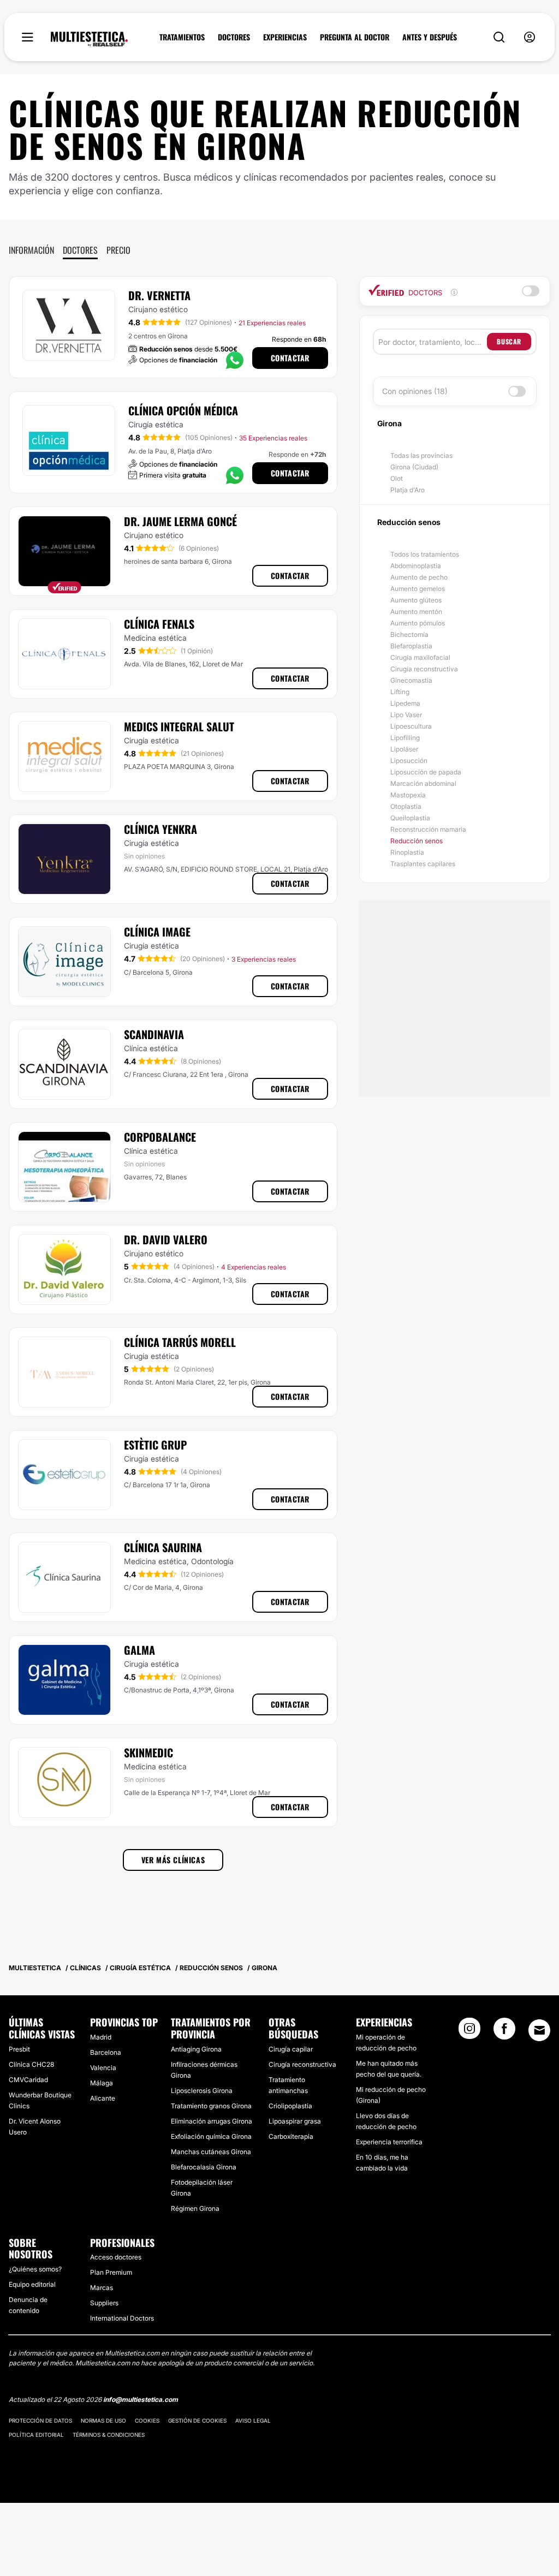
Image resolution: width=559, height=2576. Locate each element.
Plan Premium (111, 2272)
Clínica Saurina (163, 1547)
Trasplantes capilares (423, 864)
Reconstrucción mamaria (428, 829)
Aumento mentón (416, 612)
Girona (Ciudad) (414, 467)
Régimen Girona (195, 2208)
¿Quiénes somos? (35, 2269)
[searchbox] (433, 342)
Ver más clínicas (173, 1860)
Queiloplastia (410, 818)
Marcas (102, 2288)
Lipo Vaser (406, 715)
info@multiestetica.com (141, 2399)
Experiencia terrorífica (389, 2142)
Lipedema (405, 703)
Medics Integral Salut (179, 726)
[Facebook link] (504, 2032)
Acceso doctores (116, 2257)
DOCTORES (234, 37)
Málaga (102, 2083)
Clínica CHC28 (31, 2064)
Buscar (509, 341)
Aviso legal (253, 2420)
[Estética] (89, 39)
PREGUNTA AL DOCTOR (355, 37)
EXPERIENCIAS (285, 37)
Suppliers (104, 2303)
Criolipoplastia (290, 2106)
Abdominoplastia (416, 566)
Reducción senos (417, 841)
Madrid (101, 2037)
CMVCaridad (28, 2080)
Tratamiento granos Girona (211, 2106)
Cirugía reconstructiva (424, 669)
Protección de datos (40, 2420)
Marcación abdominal (423, 783)
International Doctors (122, 2318)
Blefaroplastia (411, 646)
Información (31, 250)
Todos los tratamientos (425, 554)
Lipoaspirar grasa (295, 2121)
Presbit (19, 2049)
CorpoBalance (160, 1137)
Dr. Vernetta (159, 295)
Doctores (80, 250)
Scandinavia (154, 1034)
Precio (118, 250)
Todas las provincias (421, 455)
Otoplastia (406, 806)
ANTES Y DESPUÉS (430, 37)
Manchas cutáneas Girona (211, 2152)
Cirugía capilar (291, 2049)
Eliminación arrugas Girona (212, 2121)
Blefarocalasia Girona (204, 2167)
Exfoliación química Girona (211, 2136)
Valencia (103, 2068)
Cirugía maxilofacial (420, 657)
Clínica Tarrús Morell (180, 1342)
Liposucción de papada (426, 772)
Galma (139, 1650)
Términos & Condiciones (109, 2435)
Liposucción (409, 761)
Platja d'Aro (408, 490)
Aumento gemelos (418, 589)
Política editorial (36, 2435)
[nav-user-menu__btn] (530, 37)
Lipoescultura (411, 726)
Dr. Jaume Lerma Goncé (180, 521)
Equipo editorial (32, 2284)
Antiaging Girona (196, 2049)
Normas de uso (103, 2420)
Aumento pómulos (418, 623)
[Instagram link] (469, 2032)
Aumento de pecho (419, 577)
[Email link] (539, 2030)
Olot (397, 478)
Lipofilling (405, 738)
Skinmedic (148, 1752)
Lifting (400, 692)
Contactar (290, 358)
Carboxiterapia (291, 2136)
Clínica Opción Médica (183, 410)
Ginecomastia (411, 680)
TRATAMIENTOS (182, 37)
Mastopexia (408, 795)
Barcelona (106, 2052)
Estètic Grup (155, 1445)
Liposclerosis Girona (202, 2091)
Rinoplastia (407, 852)
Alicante (103, 2098)
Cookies (147, 2420)
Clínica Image (157, 932)
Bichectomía (409, 634)
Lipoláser (404, 749)
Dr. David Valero (166, 1239)
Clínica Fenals (159, 624)
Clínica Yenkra (160, 829)
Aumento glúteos (416, 600)
